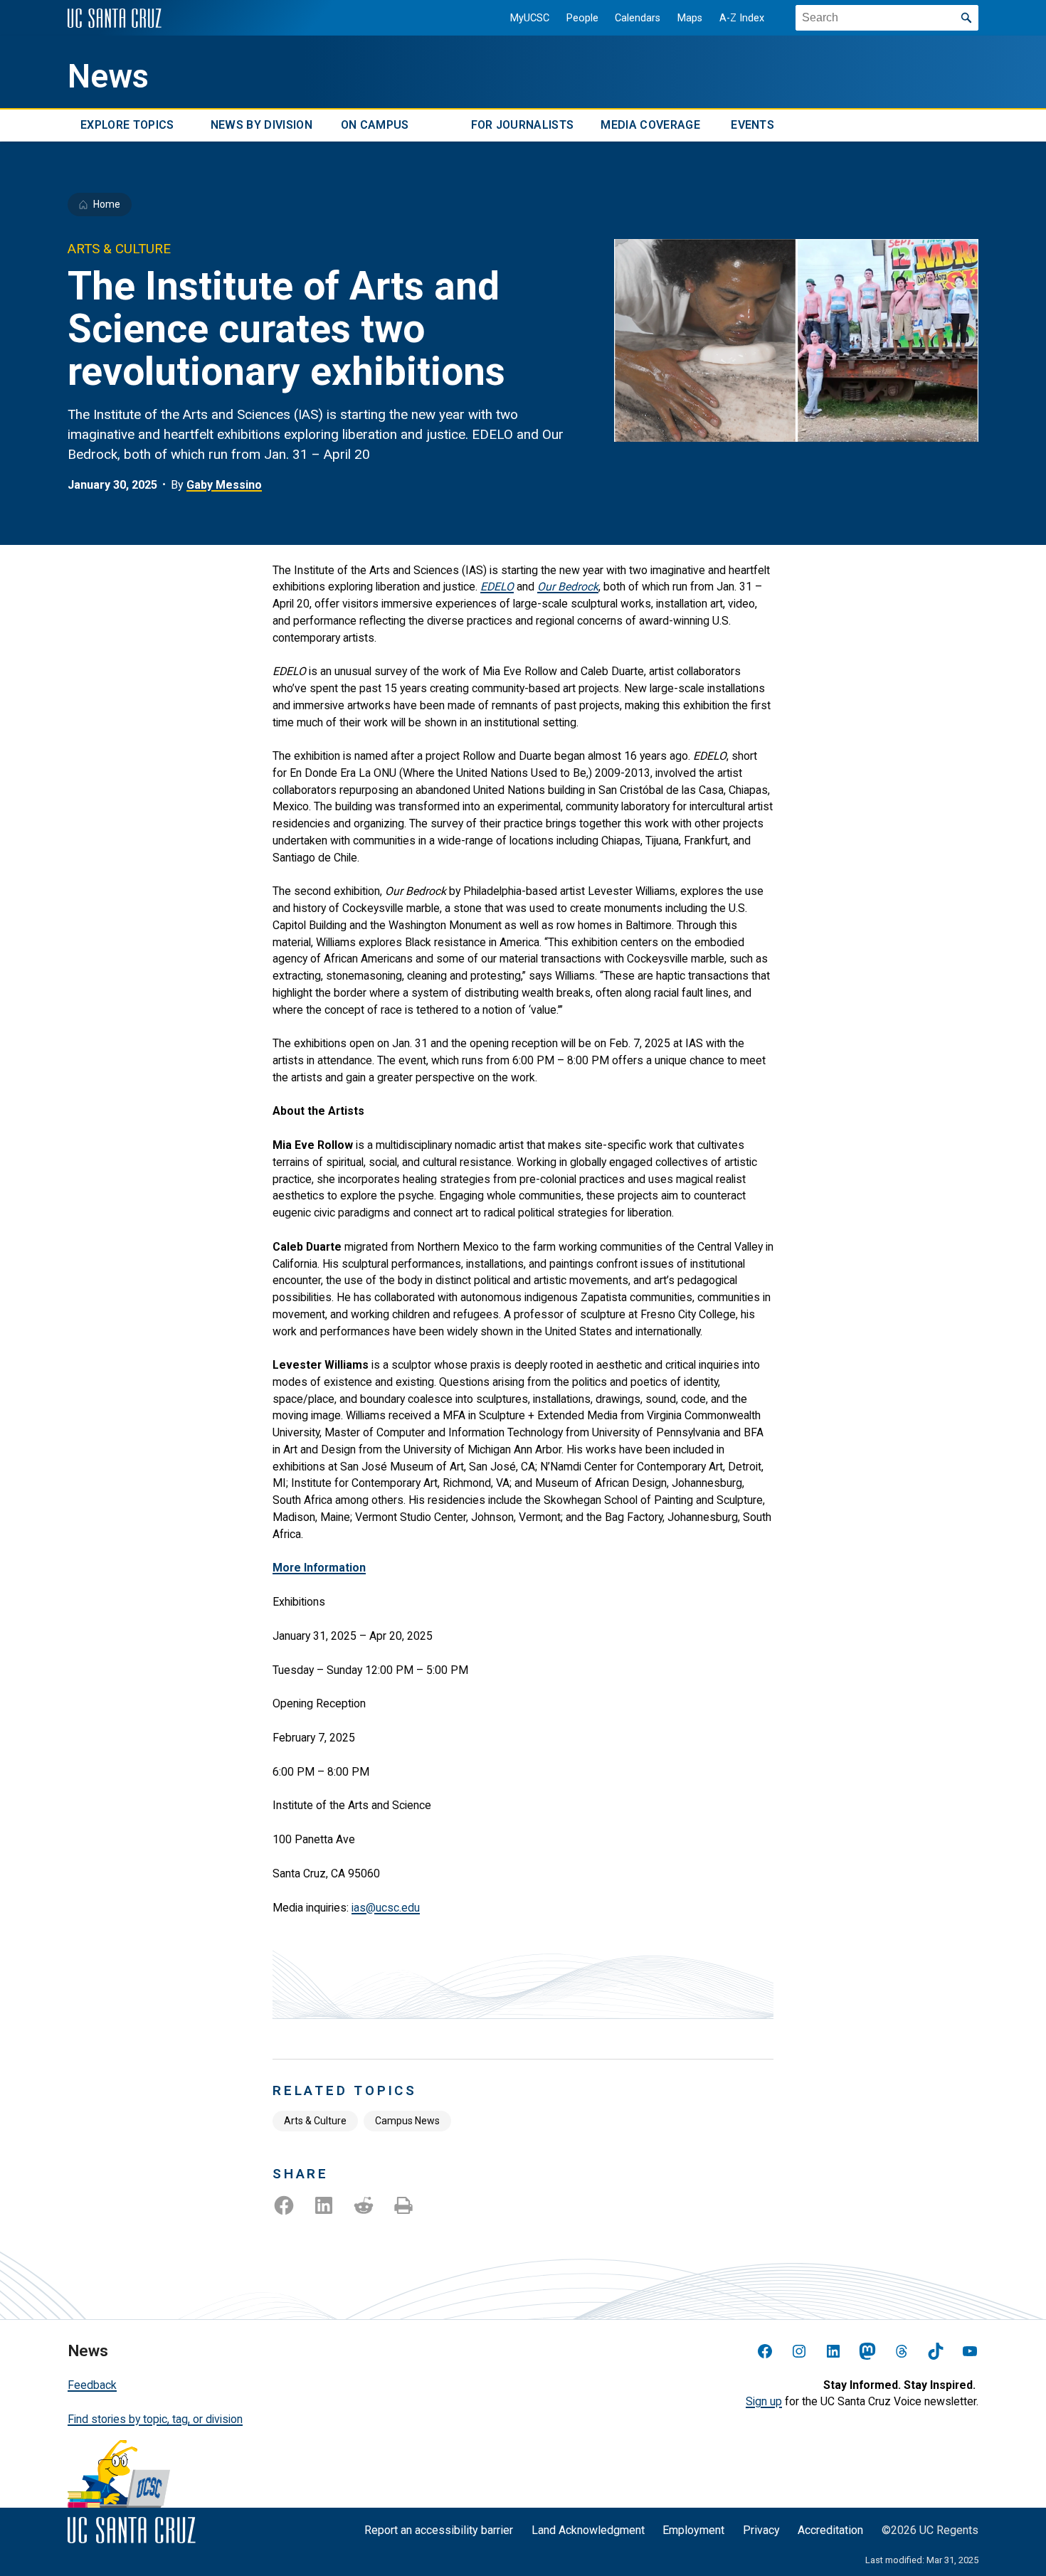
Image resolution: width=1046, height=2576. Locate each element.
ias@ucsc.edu (386, 1908)
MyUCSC (530, 18)
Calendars (638, 18)
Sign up (764, 2401)
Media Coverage (650, 126)
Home (107, 204)
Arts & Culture (315, 2121)
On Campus (375, 126)
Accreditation (830, 2530)
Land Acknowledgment (588, 2530)
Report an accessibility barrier (439, 2530)
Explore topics (127, 126)
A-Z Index (742, 18)
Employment (693, 2530)
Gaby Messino (224, 485)
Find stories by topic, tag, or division (155, 2419)
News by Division (261, 126)
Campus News (407, 2121)
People (582, 18)
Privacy (761, 2530)
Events (752, 126)
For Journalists (523, 126)
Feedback (92, 2385)
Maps (690, 18)
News (108, 76)
